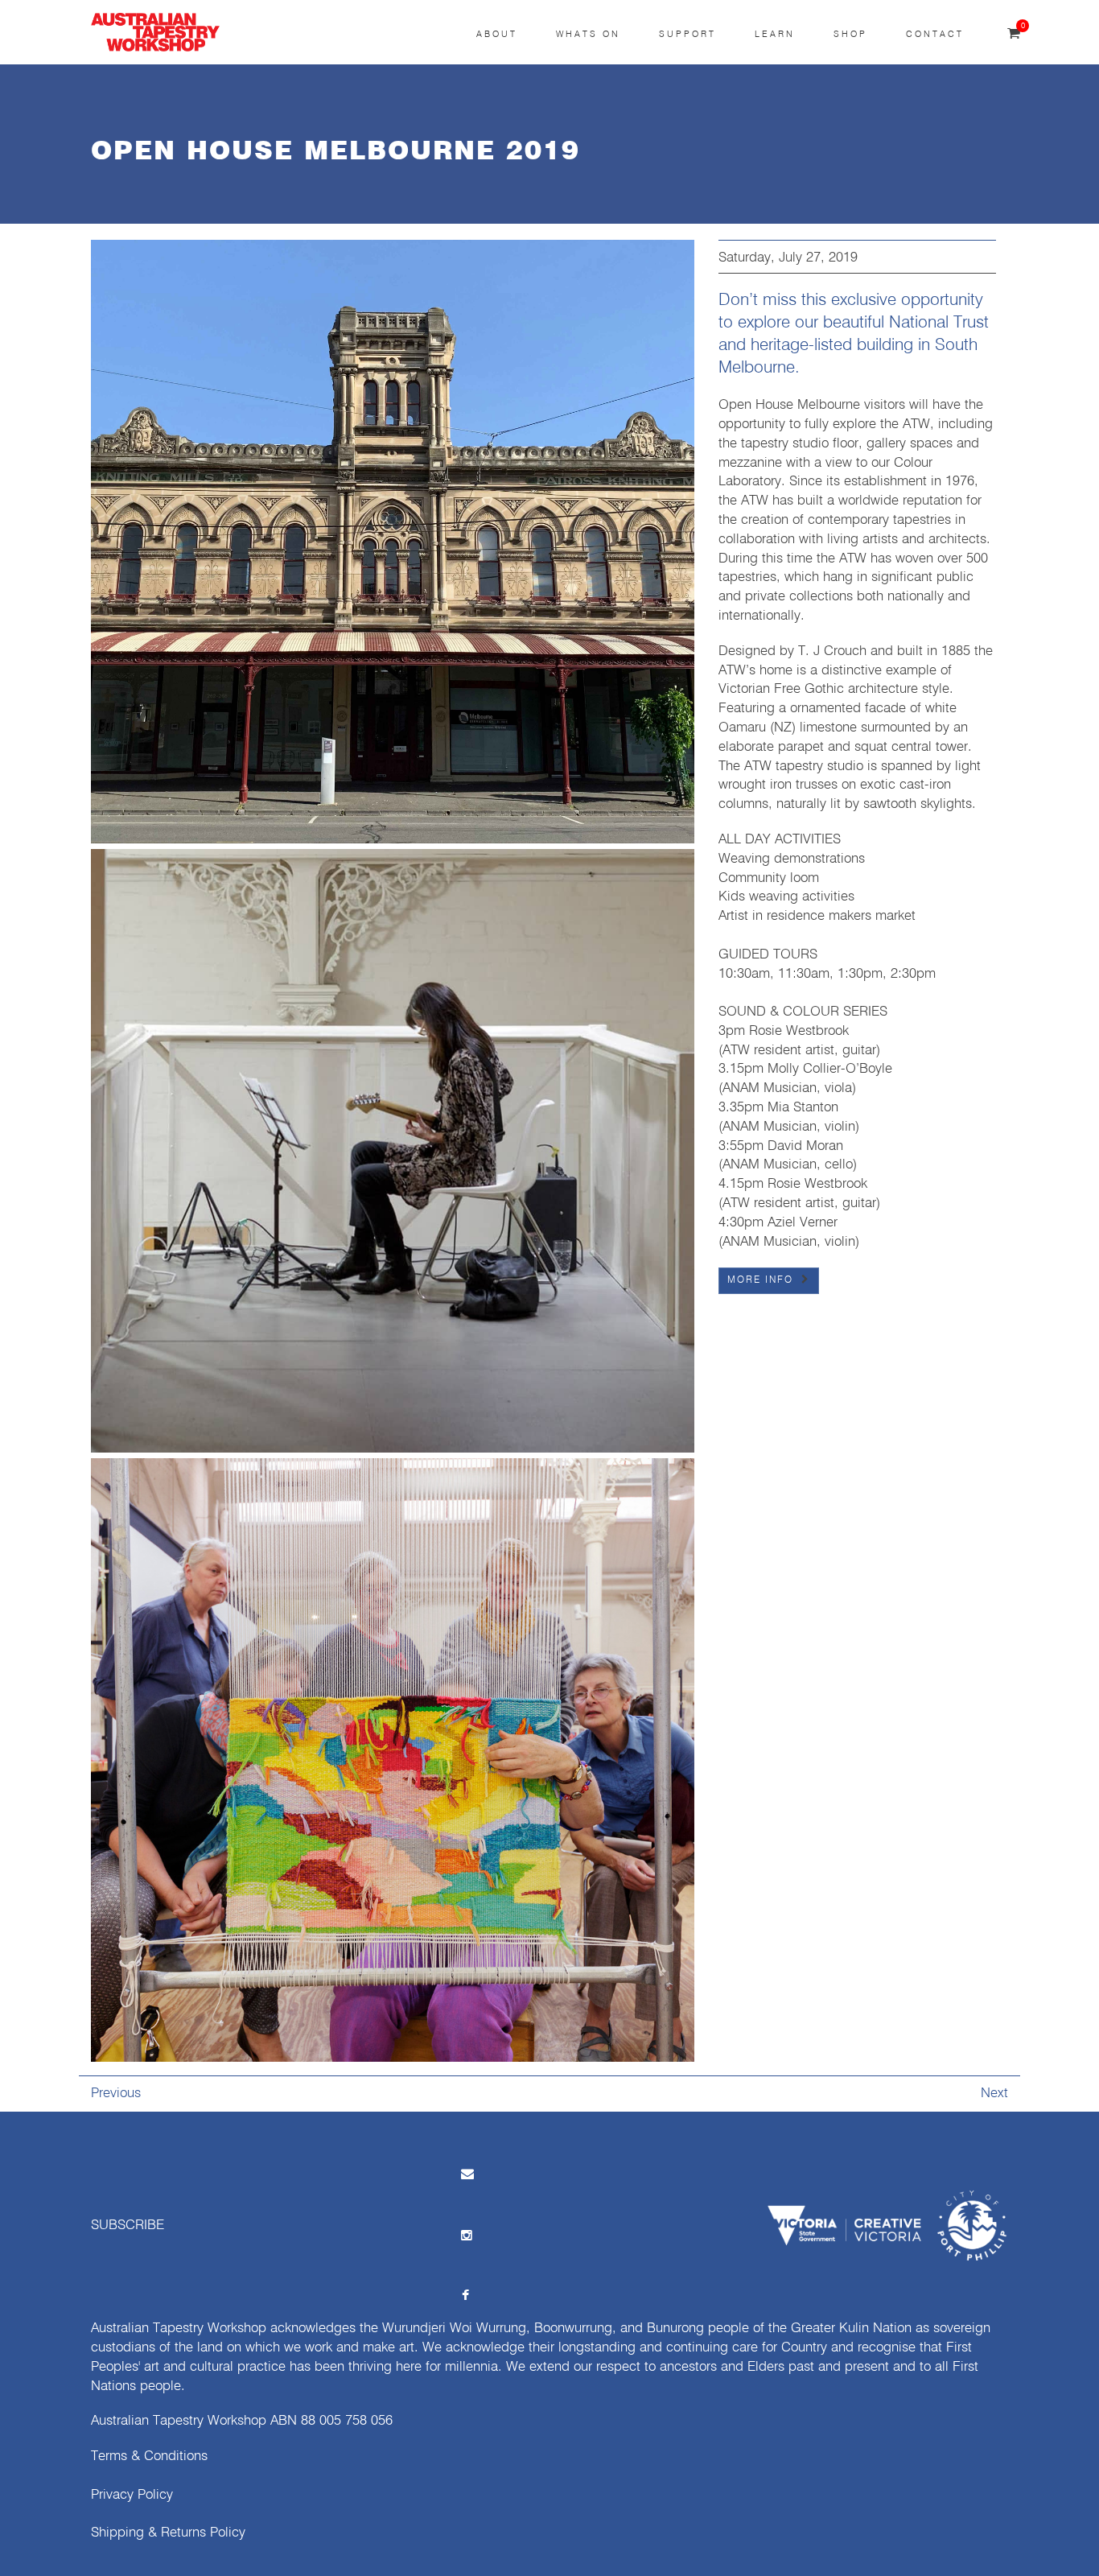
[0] (1014, 34)
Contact (935, 34)
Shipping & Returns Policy (168, 2533)
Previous (116, 2094)
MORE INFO (760, 1280)
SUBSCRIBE (128, 2226)
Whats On (588, 34)
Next (994, 2094)
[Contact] (466, 2173)
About (497, 34)
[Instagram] (466, 2234)
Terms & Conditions (149, 2456)
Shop (850, 34)
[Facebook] (466, 2295)
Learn (775, 34)
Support (687, 34)
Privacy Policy (132, 2495)
